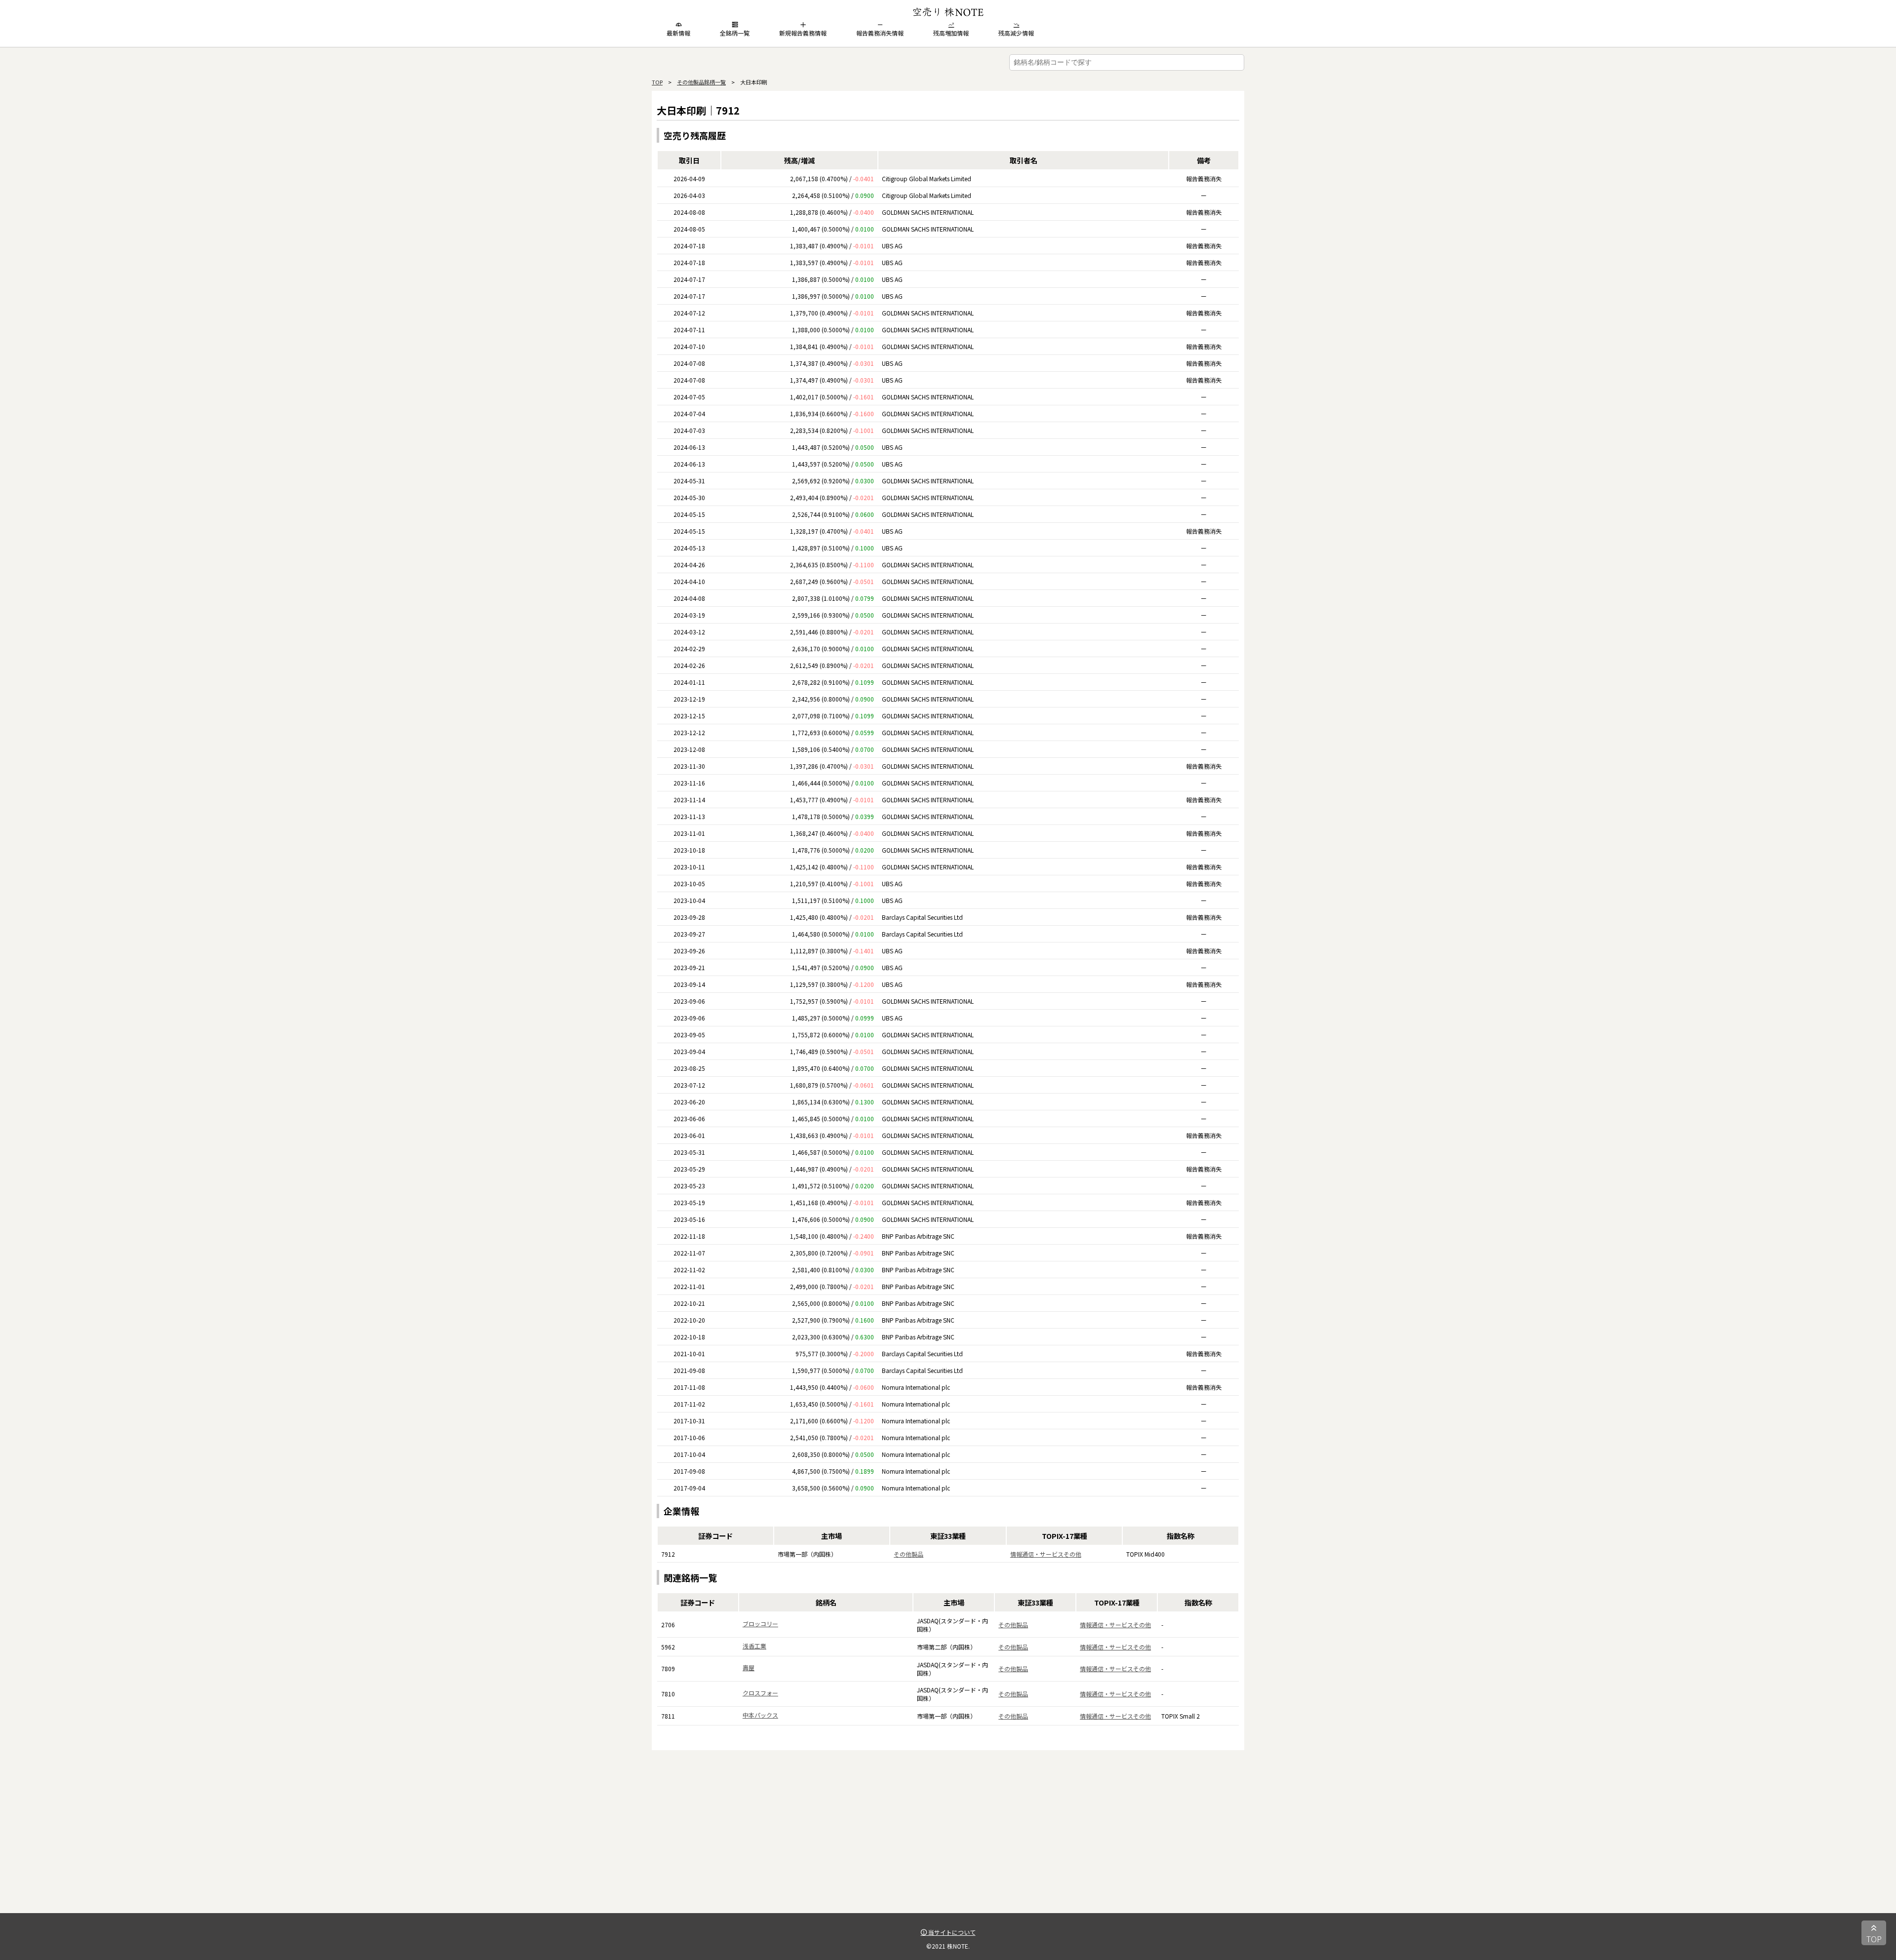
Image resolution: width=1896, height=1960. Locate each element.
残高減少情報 (1016, 33)
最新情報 (678, 33)
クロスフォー (760, 1693)
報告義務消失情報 (880, 33)
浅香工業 (754, 1646)
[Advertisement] (948, 1844)
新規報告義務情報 (803, 33)
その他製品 (908, 1554)
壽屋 (749, 1667)
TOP (657, 82)
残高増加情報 (951, 33)
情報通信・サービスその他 (1046, 1554)
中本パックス (760, 1715)
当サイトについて (951, 1932)
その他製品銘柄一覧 (701, 82)
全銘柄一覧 (735, 33)
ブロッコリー (760, 1624)
